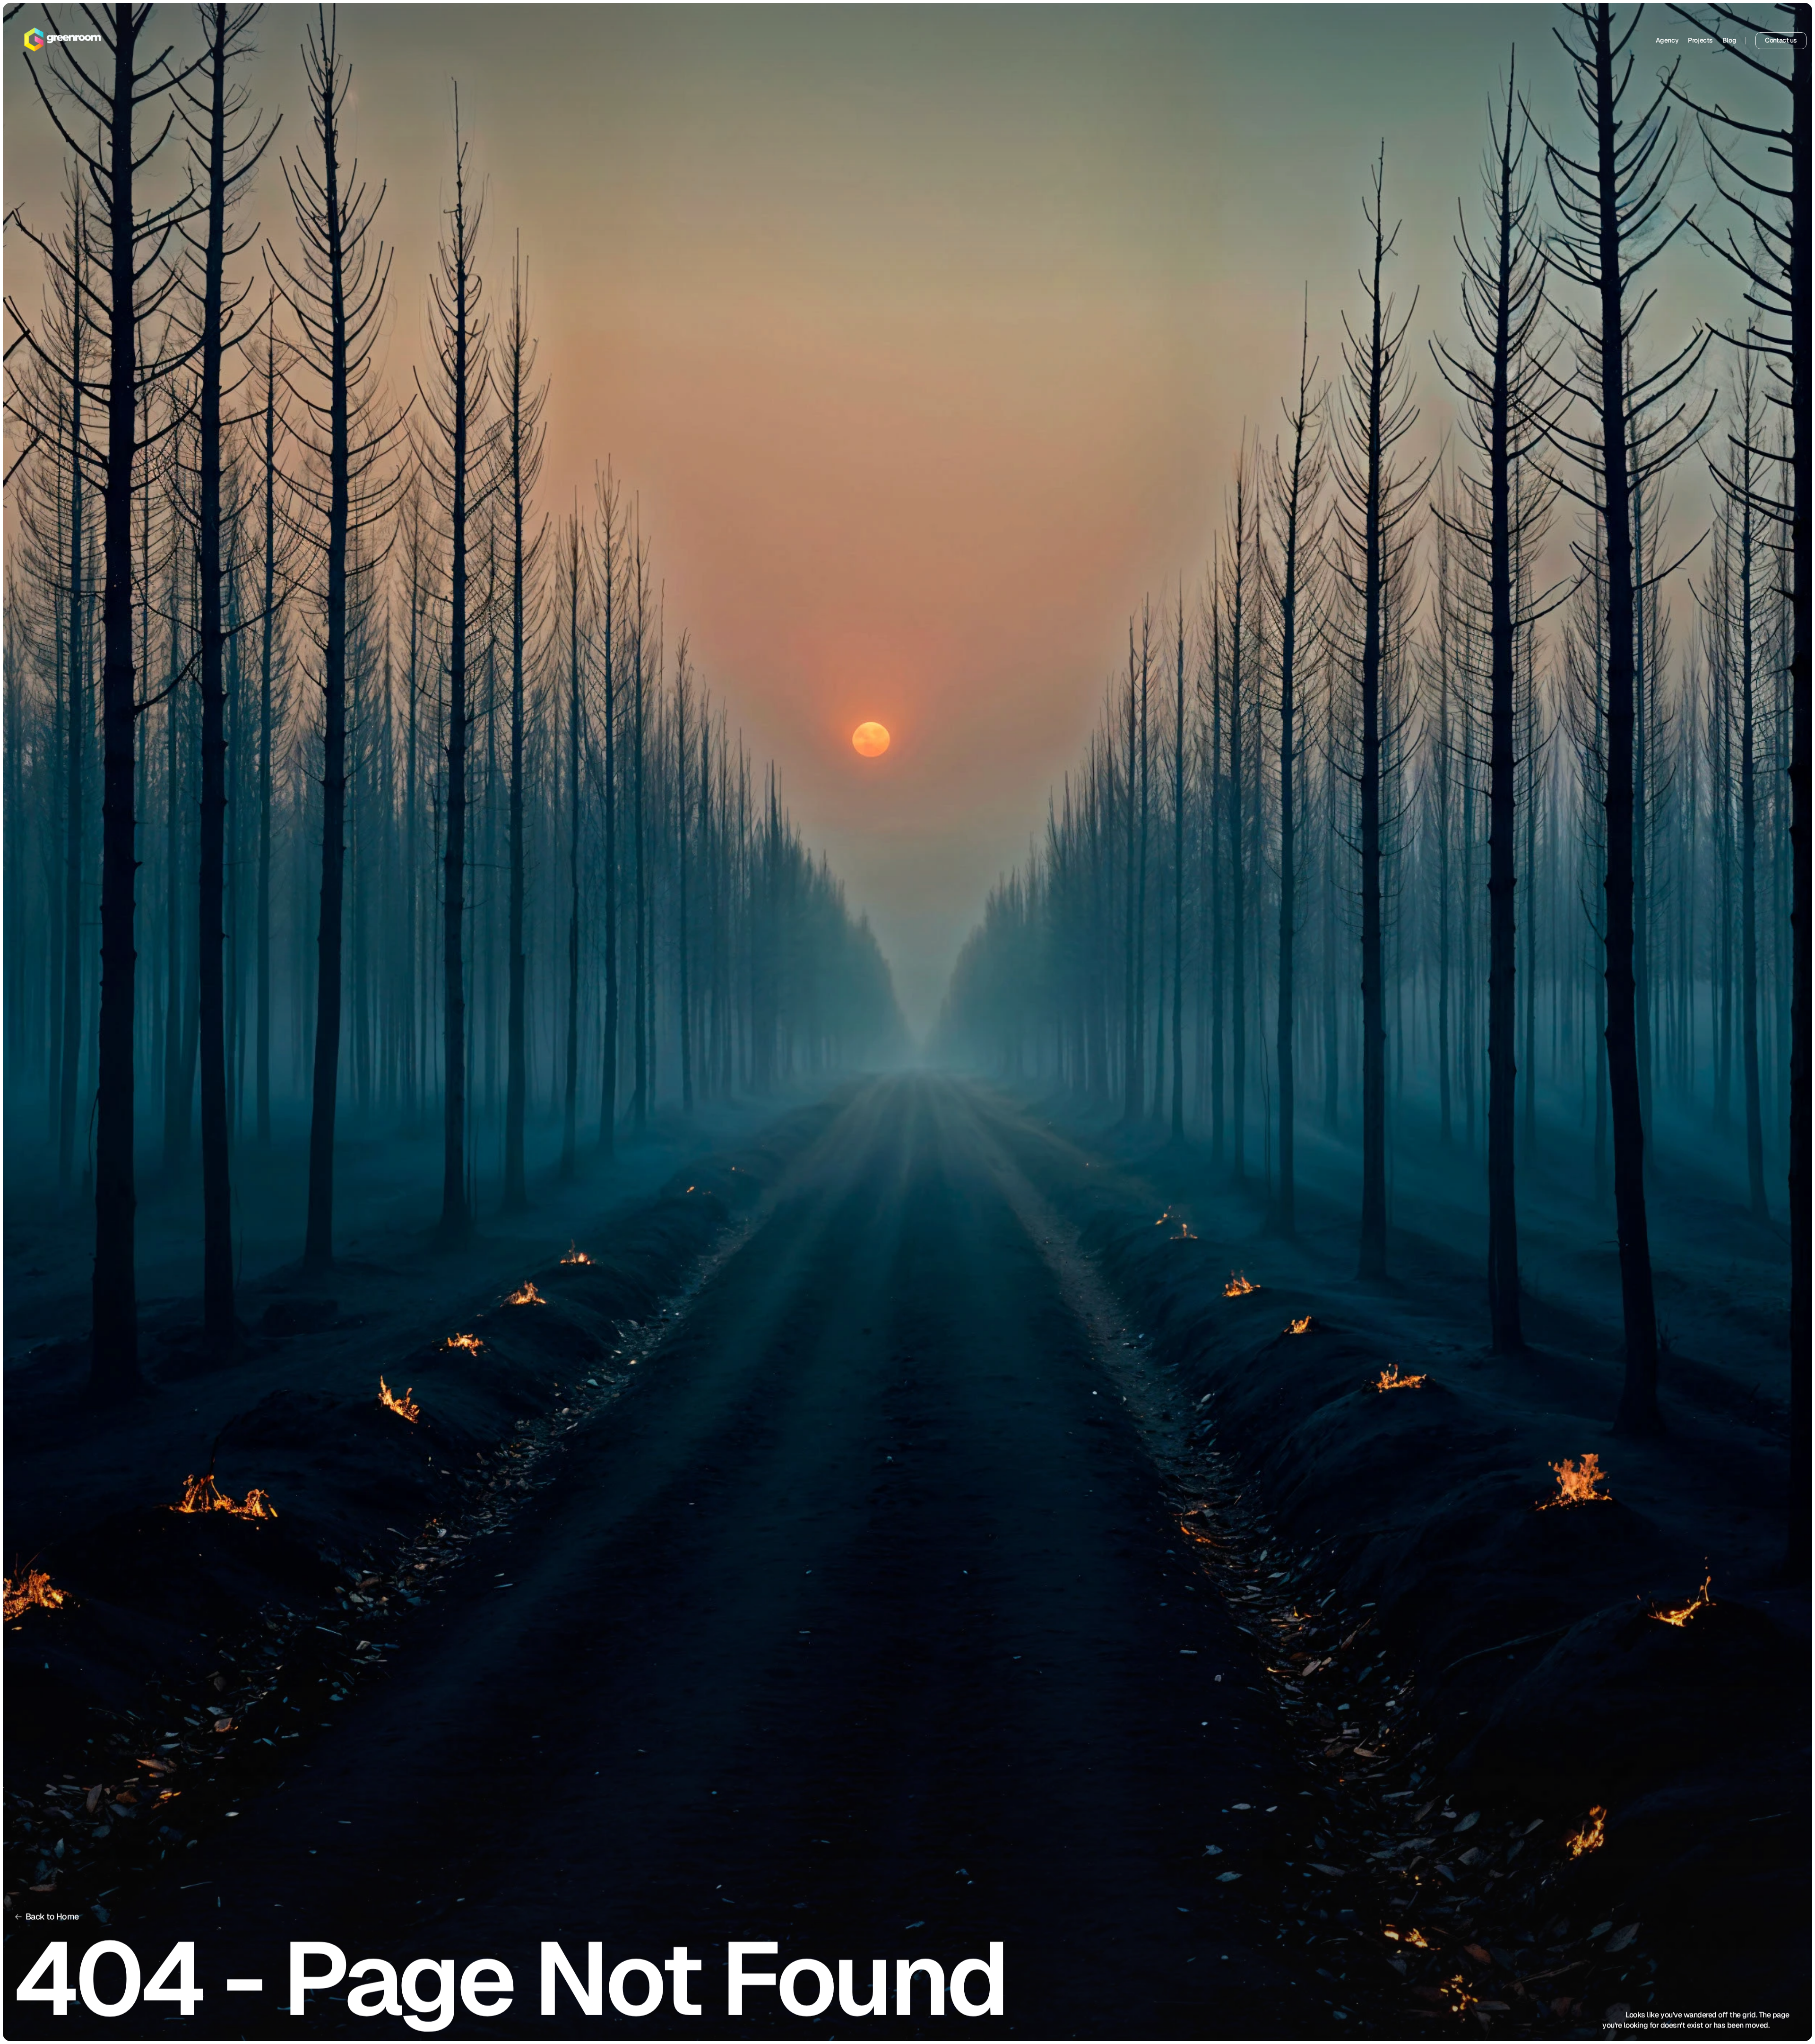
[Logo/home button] (63, 41)
